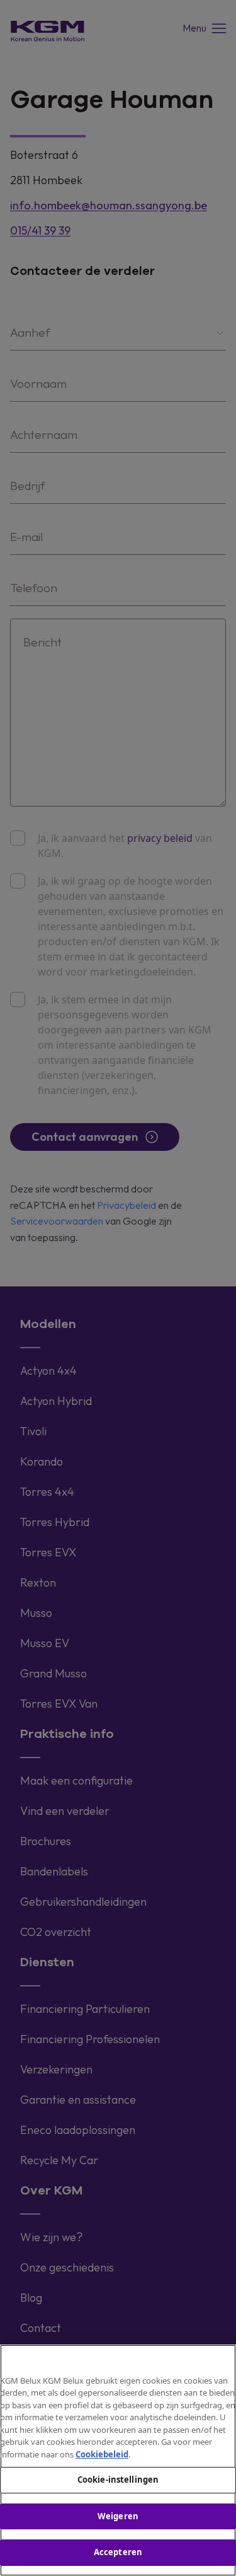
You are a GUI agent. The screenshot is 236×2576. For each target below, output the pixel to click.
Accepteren (118, 2552)
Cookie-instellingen (118, 2480)
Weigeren (118, 2516)
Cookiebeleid (102, 2454)
